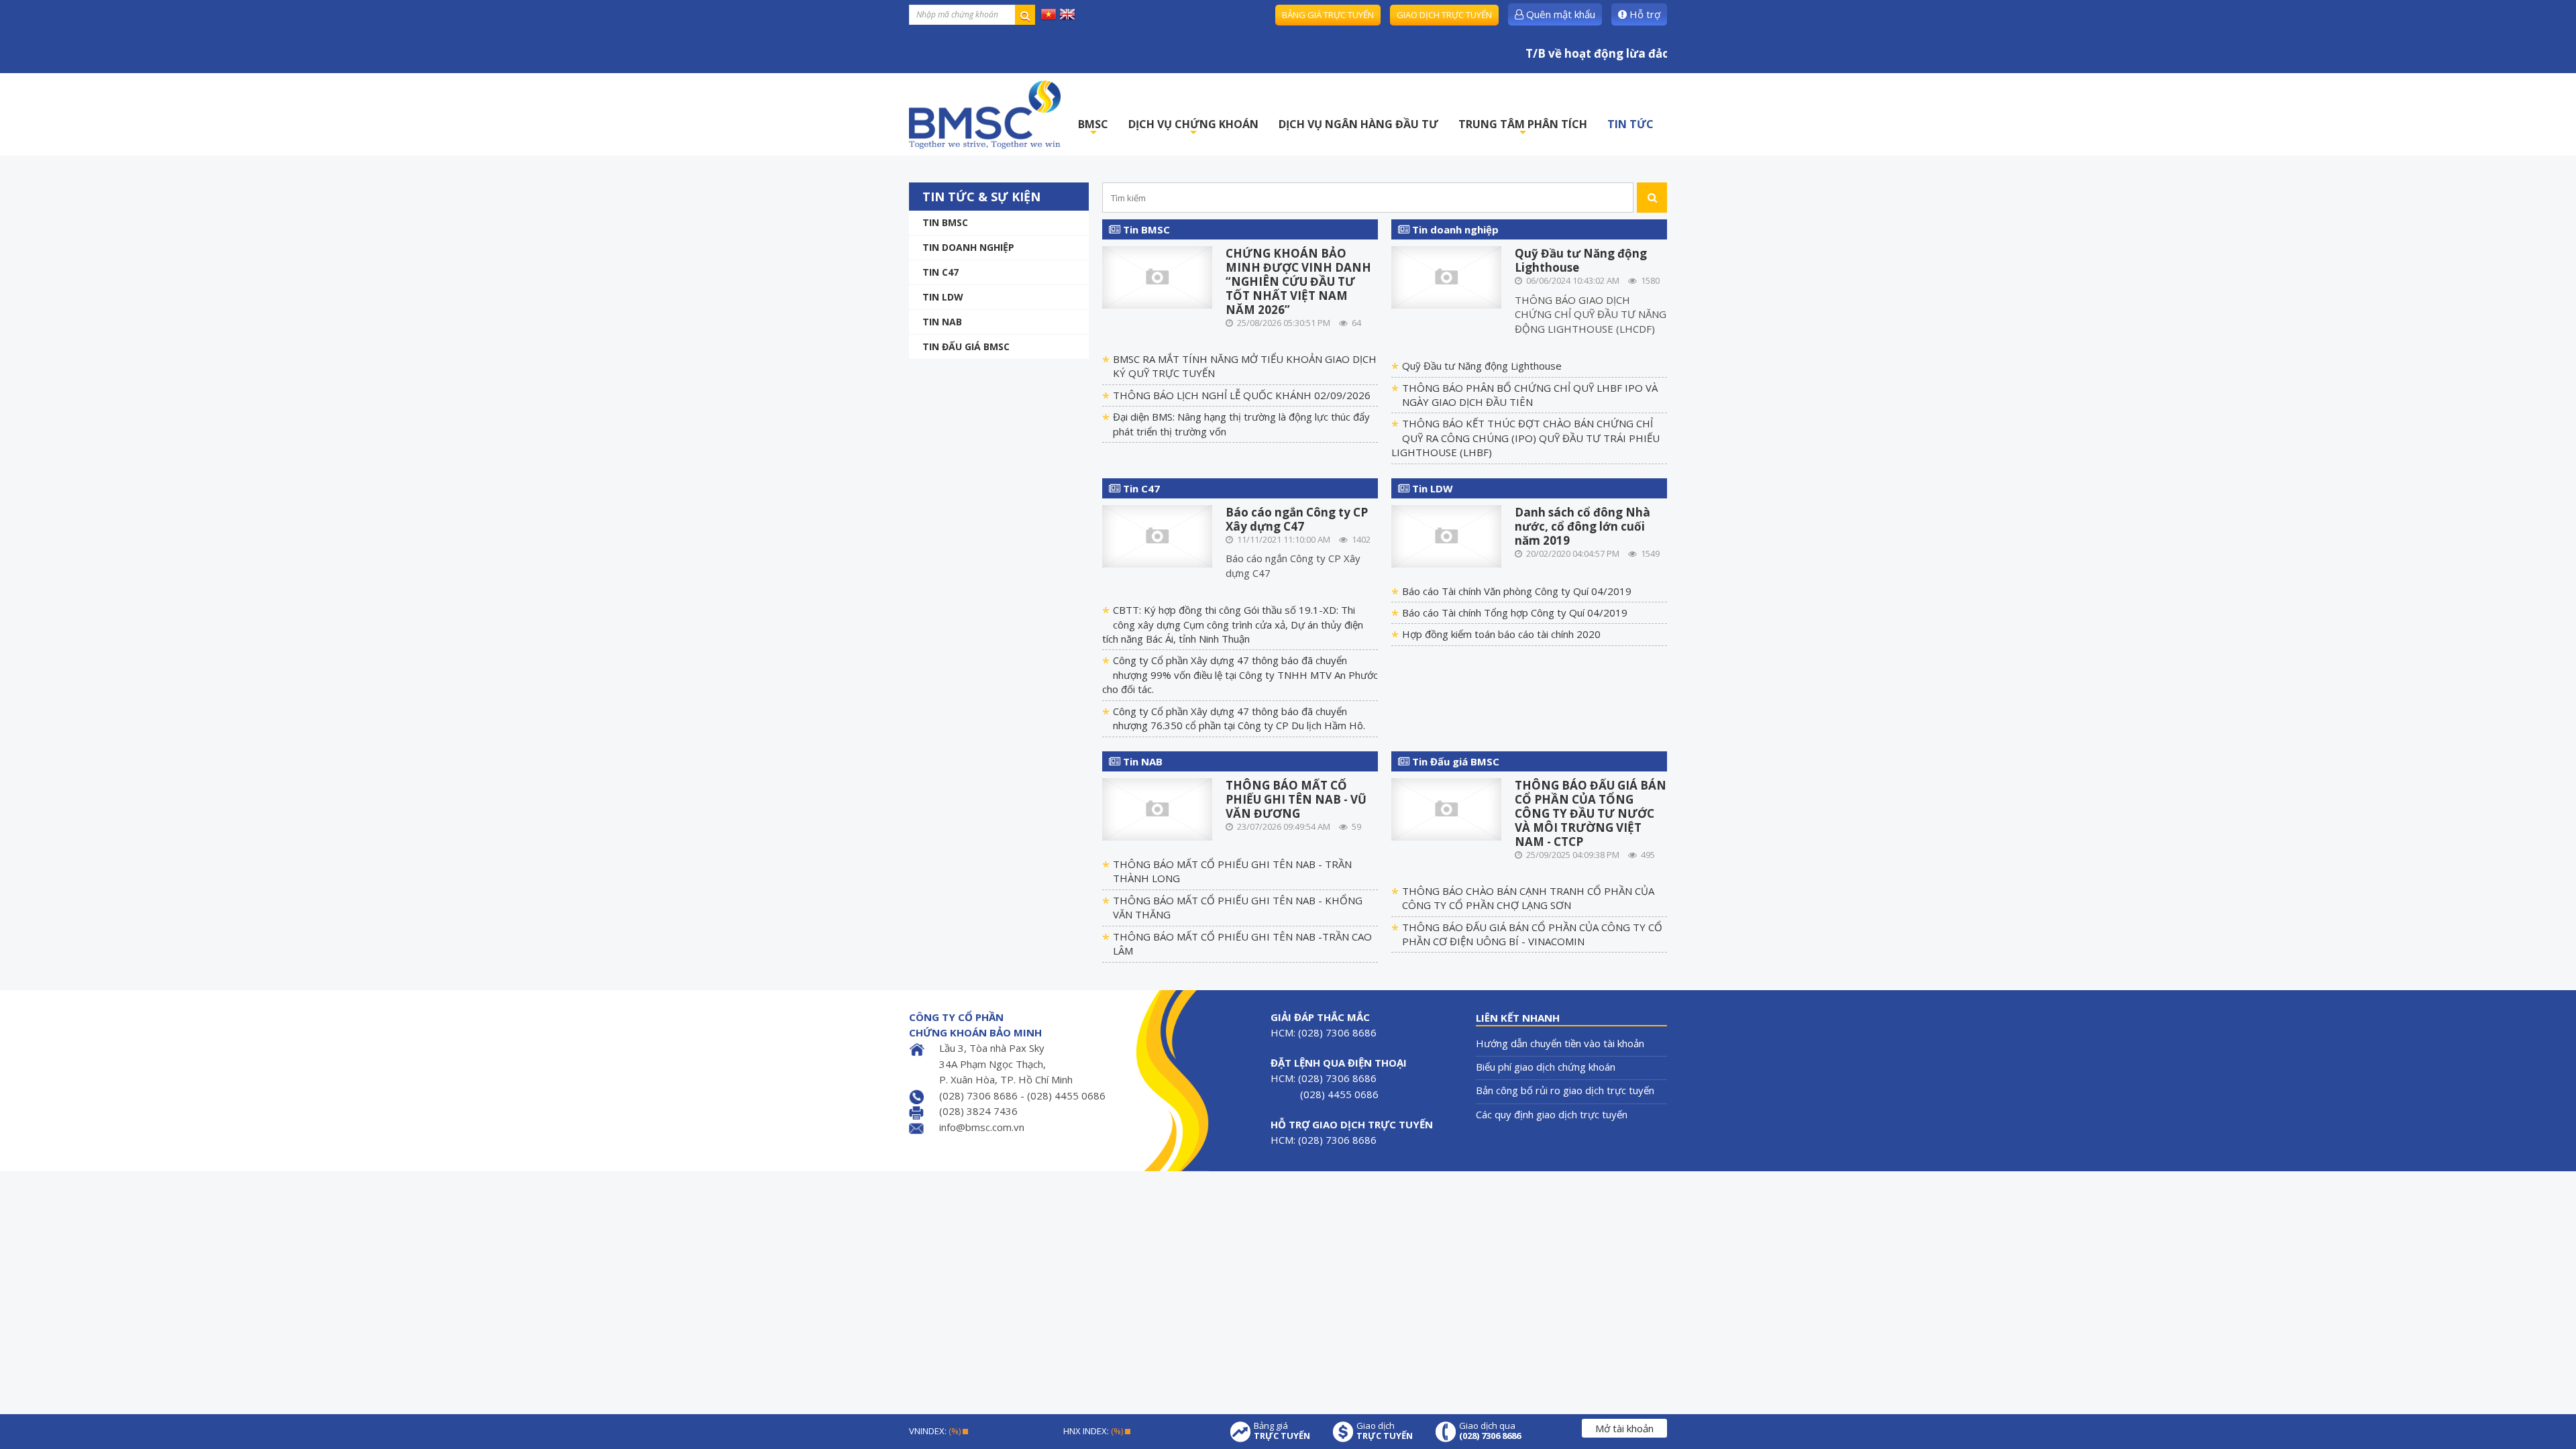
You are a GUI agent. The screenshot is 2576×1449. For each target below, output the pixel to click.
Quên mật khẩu (1559, 14)
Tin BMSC (945, 222)
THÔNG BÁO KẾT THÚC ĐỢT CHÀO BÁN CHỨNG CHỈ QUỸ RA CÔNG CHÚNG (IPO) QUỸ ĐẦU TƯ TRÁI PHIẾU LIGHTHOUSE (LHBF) (1525, 438)
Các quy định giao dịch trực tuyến (1552, 1114)
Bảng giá (1282, 1431)
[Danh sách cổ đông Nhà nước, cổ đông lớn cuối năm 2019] (1447, 535)
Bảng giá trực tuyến (1328, 15)
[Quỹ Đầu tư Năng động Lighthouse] (1447, 276)
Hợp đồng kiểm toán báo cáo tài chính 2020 (1501, 634)
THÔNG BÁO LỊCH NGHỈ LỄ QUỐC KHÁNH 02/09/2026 (1242, 395)
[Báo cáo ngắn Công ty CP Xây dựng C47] (1158, 535)
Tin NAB (1141, 761)
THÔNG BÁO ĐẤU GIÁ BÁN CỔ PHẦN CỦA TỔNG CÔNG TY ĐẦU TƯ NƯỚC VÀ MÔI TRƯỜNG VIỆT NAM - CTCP (1591, 813)
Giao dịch (1385, 1431)
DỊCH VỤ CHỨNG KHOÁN (1193, 128)
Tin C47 (941, 272)
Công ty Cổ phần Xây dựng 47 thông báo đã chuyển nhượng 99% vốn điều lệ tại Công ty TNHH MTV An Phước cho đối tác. (1240, 675)
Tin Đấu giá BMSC (966, 346)
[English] (1067, 13)
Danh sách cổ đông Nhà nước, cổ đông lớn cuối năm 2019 (1582, 526)
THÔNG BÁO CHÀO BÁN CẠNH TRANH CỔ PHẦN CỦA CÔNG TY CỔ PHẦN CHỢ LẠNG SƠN (1528, 898)
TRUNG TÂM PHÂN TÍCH (1523, 128)
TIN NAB (942, 322)
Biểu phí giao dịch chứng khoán (1546, 1067)
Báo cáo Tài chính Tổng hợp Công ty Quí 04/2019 (1515, 612)
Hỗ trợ (1644, 14)
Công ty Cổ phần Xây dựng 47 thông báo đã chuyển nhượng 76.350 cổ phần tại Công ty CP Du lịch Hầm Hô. (1239, 718)
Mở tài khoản (1624, 1428)
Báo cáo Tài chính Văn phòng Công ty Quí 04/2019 (1517, 591)
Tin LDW (943, 297)
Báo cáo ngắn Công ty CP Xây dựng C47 (1297, 519)
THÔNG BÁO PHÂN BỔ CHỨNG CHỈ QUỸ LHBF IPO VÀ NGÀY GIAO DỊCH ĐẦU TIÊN (1530, 395)
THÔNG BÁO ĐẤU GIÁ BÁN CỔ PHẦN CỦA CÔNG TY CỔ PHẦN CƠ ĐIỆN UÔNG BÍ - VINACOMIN (1532, 934)
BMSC (1093, 128)
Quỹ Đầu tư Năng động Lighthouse (1581, 260)
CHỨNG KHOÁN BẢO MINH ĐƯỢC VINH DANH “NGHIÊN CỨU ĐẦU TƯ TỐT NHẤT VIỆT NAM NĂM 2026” (1298, 281)
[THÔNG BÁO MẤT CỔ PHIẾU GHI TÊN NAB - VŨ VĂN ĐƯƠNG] (1158, 808)
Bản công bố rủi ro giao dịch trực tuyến (1565, 1090)
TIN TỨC (1630, 124)
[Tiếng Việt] (1049, 13)
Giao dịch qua (1490, 1431)
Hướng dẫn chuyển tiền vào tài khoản (1560, 1043)
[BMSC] (985, 114)
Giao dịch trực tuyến (1444, 15)
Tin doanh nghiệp (968, 247)
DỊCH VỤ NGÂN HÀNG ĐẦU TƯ (1358, 124)
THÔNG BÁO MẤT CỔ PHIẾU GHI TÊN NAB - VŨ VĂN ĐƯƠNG (1296, 799)
